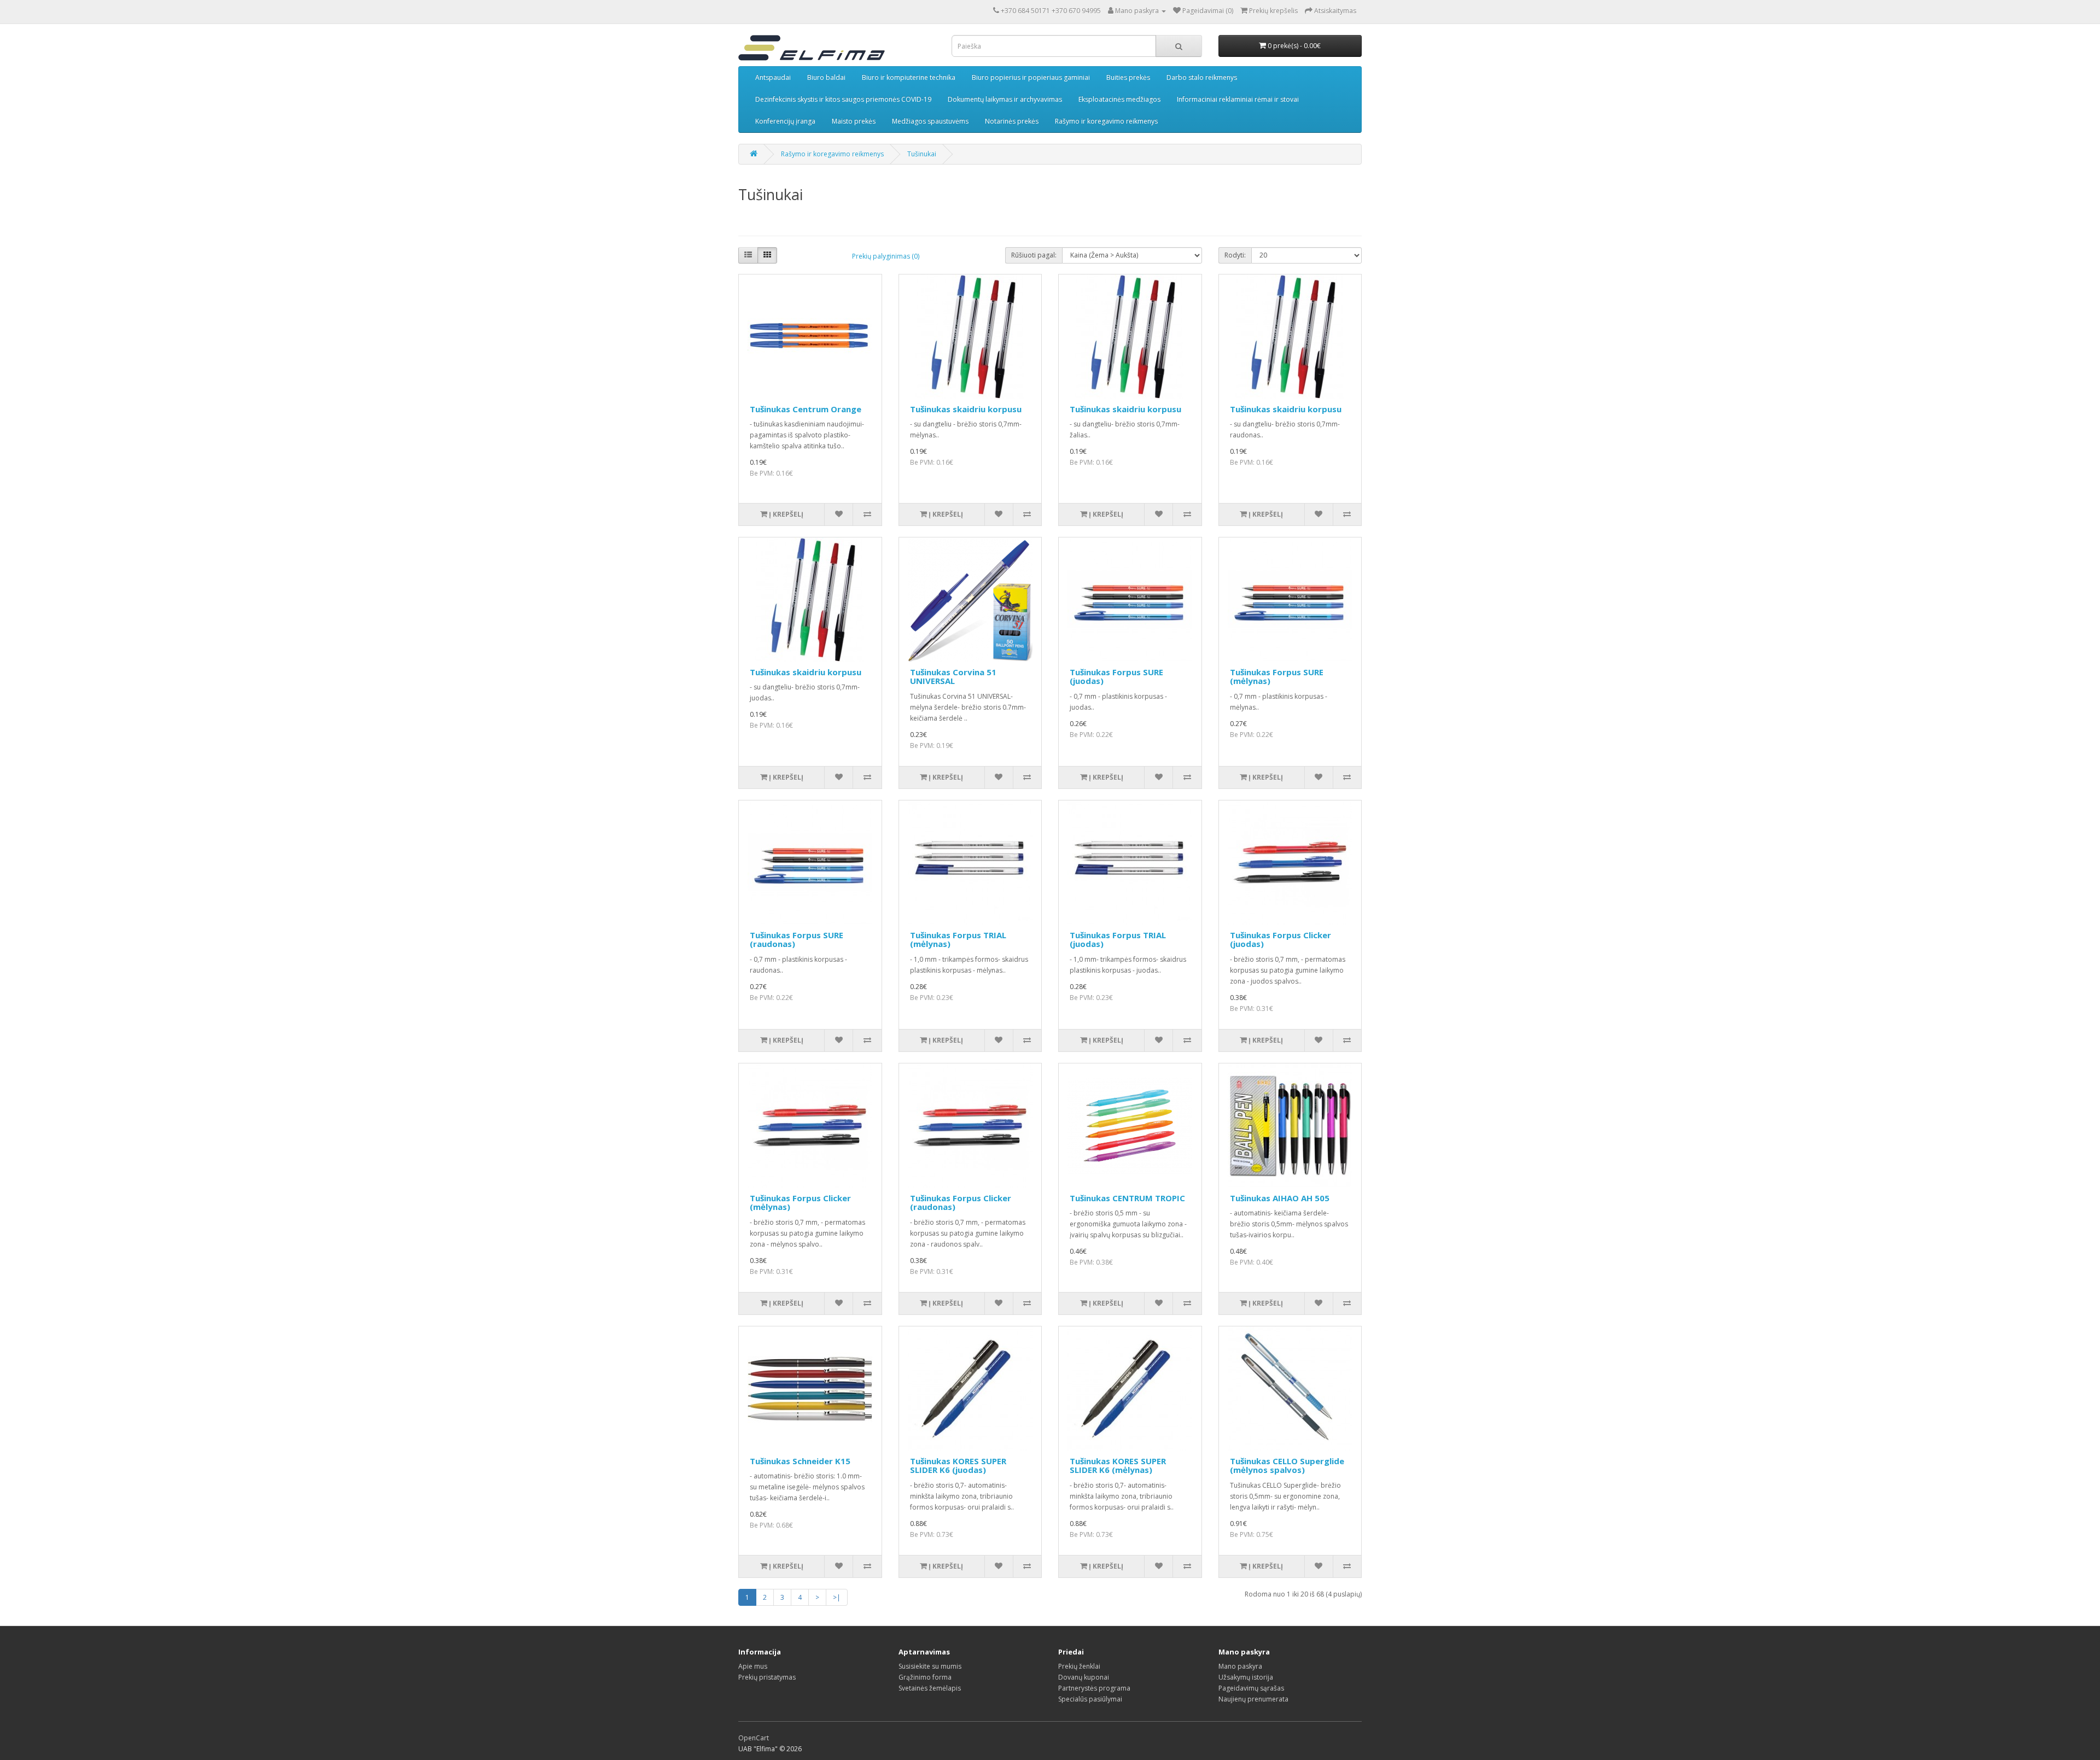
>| (837, 1597)
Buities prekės (1128, 77)
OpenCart (754, 1738)
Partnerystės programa (1094, 1688)
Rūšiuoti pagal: (1034, 255)
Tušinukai (922, 154)
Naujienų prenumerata (1253, 1699)
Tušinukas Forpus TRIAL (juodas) (1118, 940)
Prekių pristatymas (767, 1677)
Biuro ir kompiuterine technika (909, 77)
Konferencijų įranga (785, 121)
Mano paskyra (1240, 1666)
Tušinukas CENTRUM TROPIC (1127, 1198)
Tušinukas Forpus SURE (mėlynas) (1277, 677)
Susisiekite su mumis (930, 1666)
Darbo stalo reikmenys (1202, 77)
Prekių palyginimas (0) (886, 256)
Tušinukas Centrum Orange (806, 409)
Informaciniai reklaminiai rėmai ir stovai (1238, 99)
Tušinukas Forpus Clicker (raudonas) (961, 1203)
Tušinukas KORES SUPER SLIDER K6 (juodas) (958, 1466)
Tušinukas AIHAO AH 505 (1280, 1198)
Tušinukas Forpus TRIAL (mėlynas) (958, 940)
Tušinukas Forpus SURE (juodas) (1116, 677)
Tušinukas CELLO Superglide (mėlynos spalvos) (1287, 1466)
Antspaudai (773, 77)
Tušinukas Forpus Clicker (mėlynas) (800, 1203)
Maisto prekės (854, 121)
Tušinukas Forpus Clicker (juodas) (1281, 940)
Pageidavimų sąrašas (1251, 1688)
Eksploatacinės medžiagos (1119, 99)
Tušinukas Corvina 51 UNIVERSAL (953, 677)
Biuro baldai (826, 77)
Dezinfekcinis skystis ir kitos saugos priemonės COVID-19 (843, 99)
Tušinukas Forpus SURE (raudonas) (797, 940)
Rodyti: (1235, 255)
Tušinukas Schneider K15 (800, 1461)
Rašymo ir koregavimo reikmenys (1106, 121)
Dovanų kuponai (1084, 1677)
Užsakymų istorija (1246, 1677)
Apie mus (753, 1666)
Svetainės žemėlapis (930, 1688)
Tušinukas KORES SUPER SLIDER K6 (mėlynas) (1118, 1466)
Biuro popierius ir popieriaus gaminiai (1031, 77)
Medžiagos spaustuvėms (930, 121)
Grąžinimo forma (925, 1677)
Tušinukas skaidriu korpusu (966, 409)
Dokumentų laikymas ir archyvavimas (1005, 99)
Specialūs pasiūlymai (1090, 1699)
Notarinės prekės (1012, 121)
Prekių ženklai (1079, 1666)
